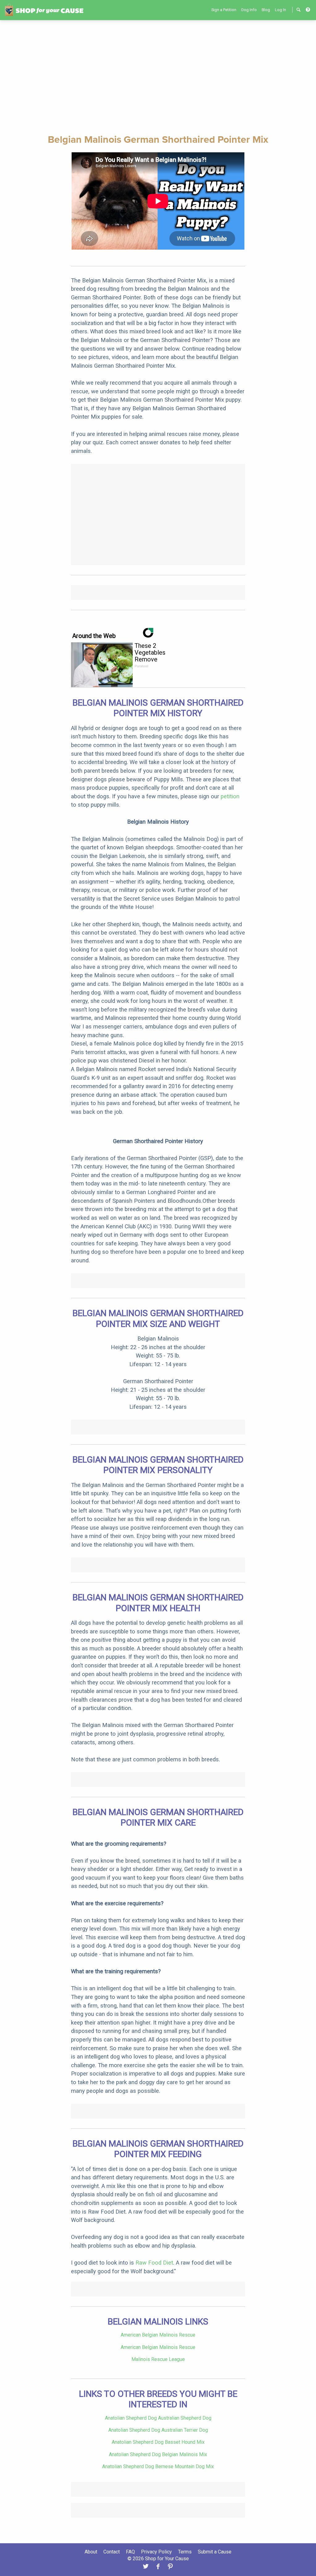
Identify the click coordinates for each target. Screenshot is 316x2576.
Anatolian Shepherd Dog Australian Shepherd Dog (158, 2418)
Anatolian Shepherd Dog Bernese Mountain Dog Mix (158, 2466)
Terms (185, 2552)
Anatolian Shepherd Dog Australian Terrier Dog (158, 2430)
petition (230, 796)
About (91, 2552)
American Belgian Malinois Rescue (158, 2335)
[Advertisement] (158, 76)
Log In (281, 10)
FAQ (130, 2552)
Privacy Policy (156, 2552)
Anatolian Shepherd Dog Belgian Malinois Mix (158, 2454)
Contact (112, 2552)
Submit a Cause (215, 2552)
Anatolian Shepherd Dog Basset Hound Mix (158, 2442)
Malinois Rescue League (158, 2359)
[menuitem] (224, 10)
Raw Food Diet (154, 2263)
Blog (266, 10)
